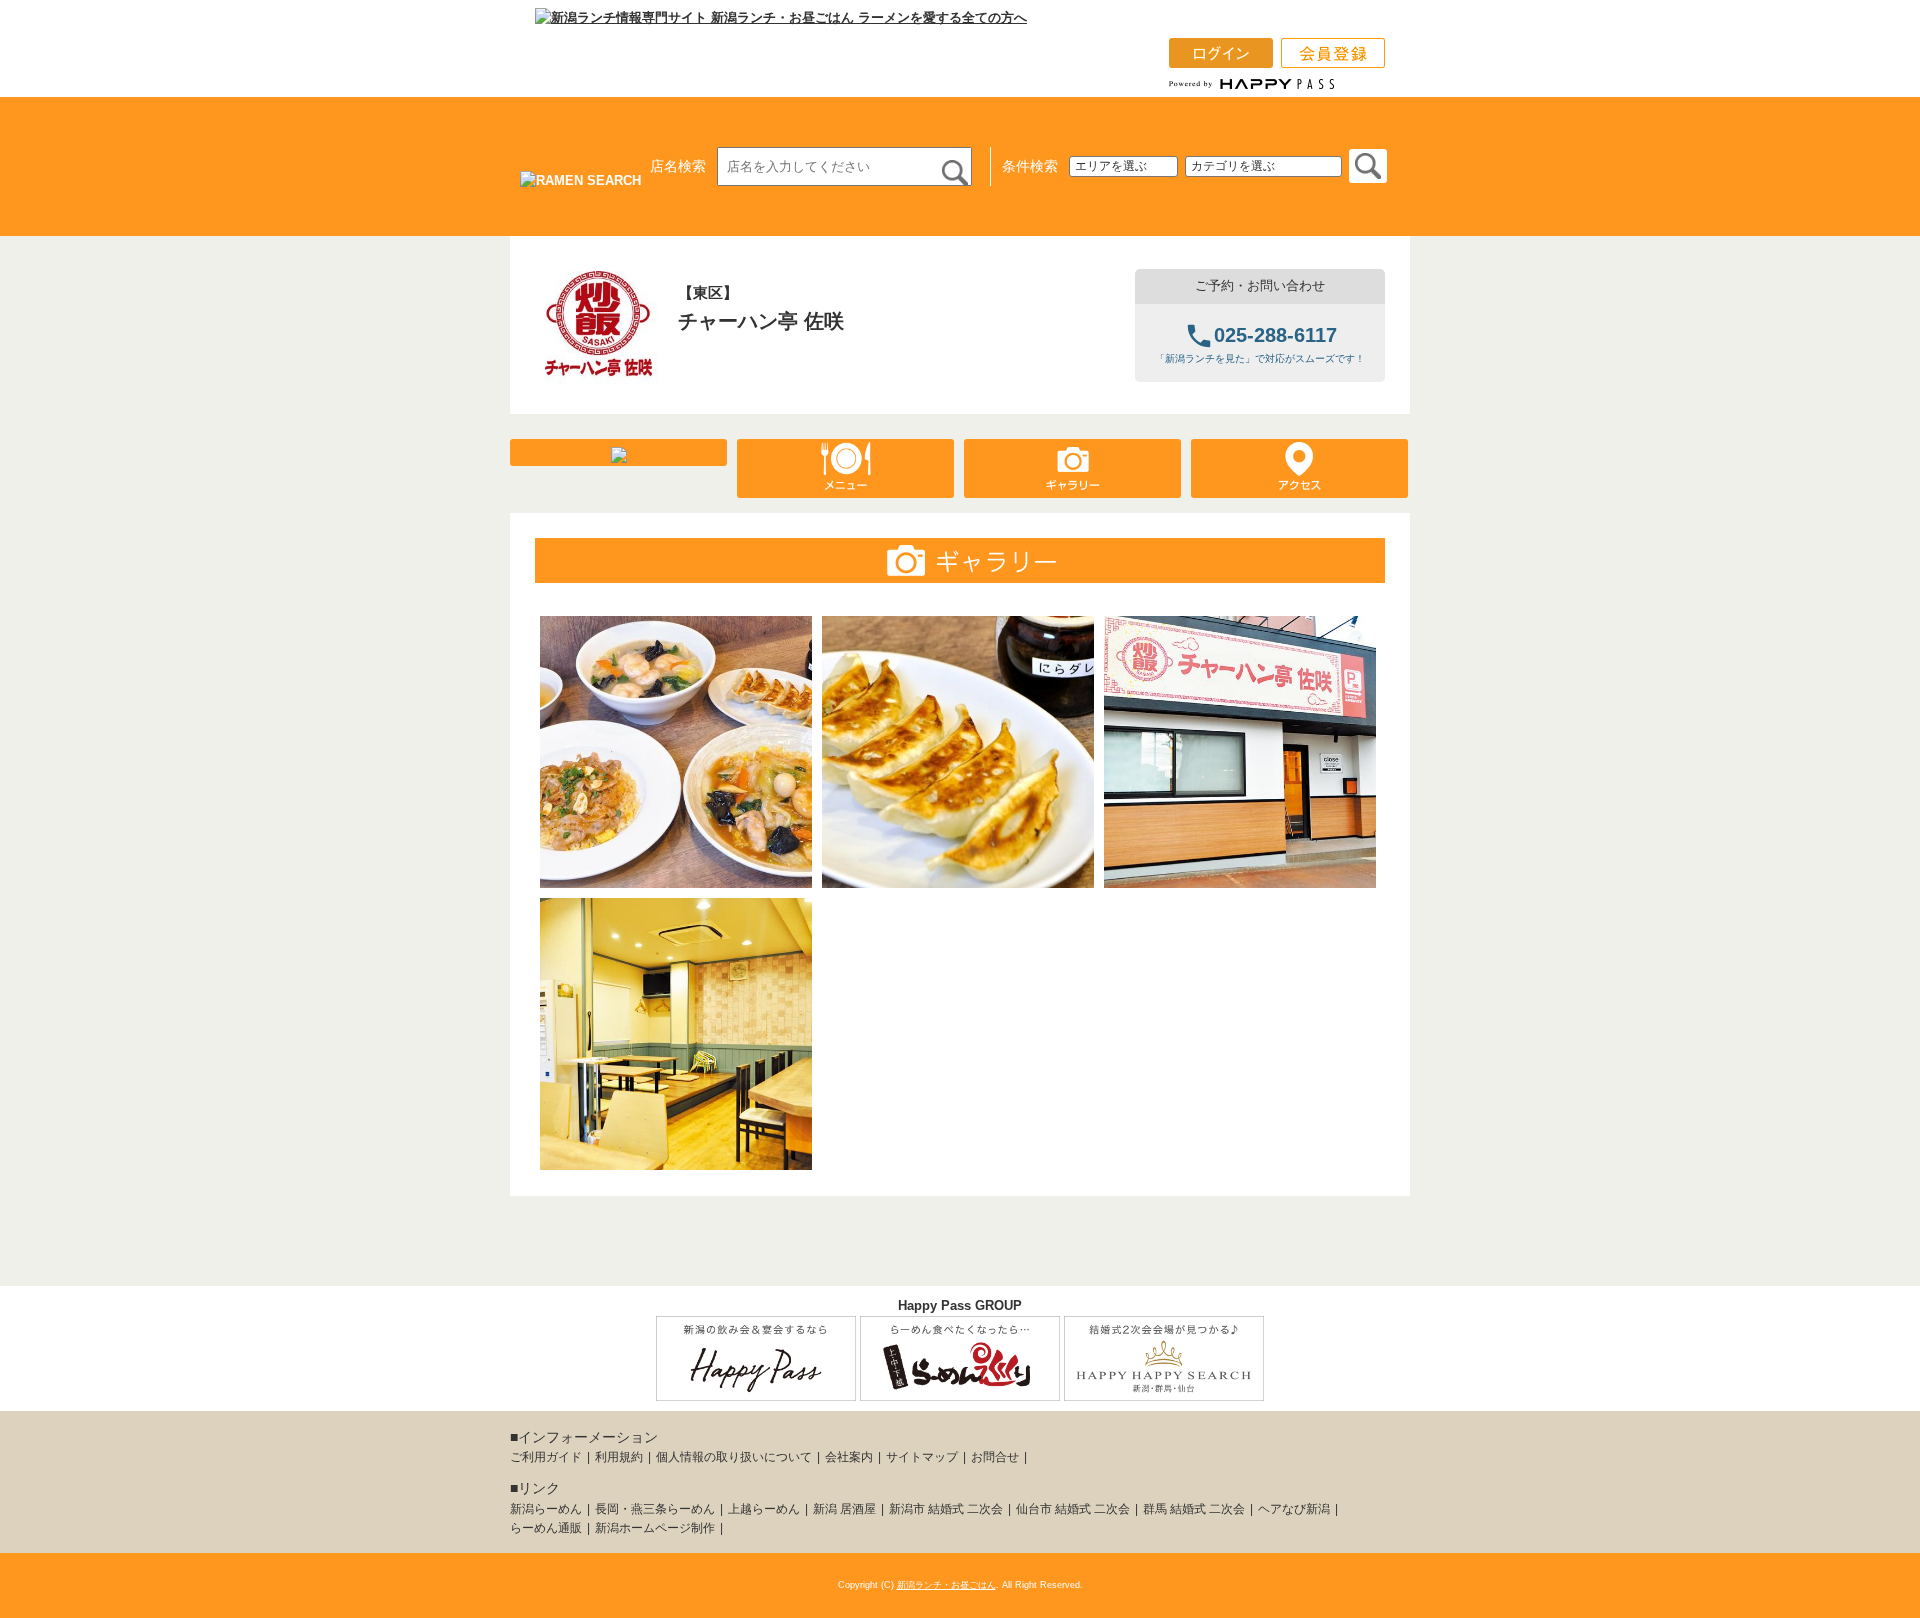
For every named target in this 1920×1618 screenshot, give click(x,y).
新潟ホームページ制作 (655, 1528)
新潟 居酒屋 (844, 1509)
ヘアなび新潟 (1294, 1509)
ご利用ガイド (546, 1457)
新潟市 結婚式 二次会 (946, 1509)
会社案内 (849, 1457)
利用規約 (619, 1457)
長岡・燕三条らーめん (655, 1509)
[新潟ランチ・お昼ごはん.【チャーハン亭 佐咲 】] (599, 377)
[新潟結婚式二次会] (1164, 1389)
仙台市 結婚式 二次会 (1073, 1509)
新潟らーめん (546, 1509)
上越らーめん (764, 1509)
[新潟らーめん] (960, 1389)
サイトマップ (922, 1457)
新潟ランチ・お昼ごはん (946, 1585)
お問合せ (995, 1457)
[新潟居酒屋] (756, 1389)
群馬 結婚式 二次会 (1194, 1509)
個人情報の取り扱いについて (734, 1457)
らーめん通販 (546, 1528)
